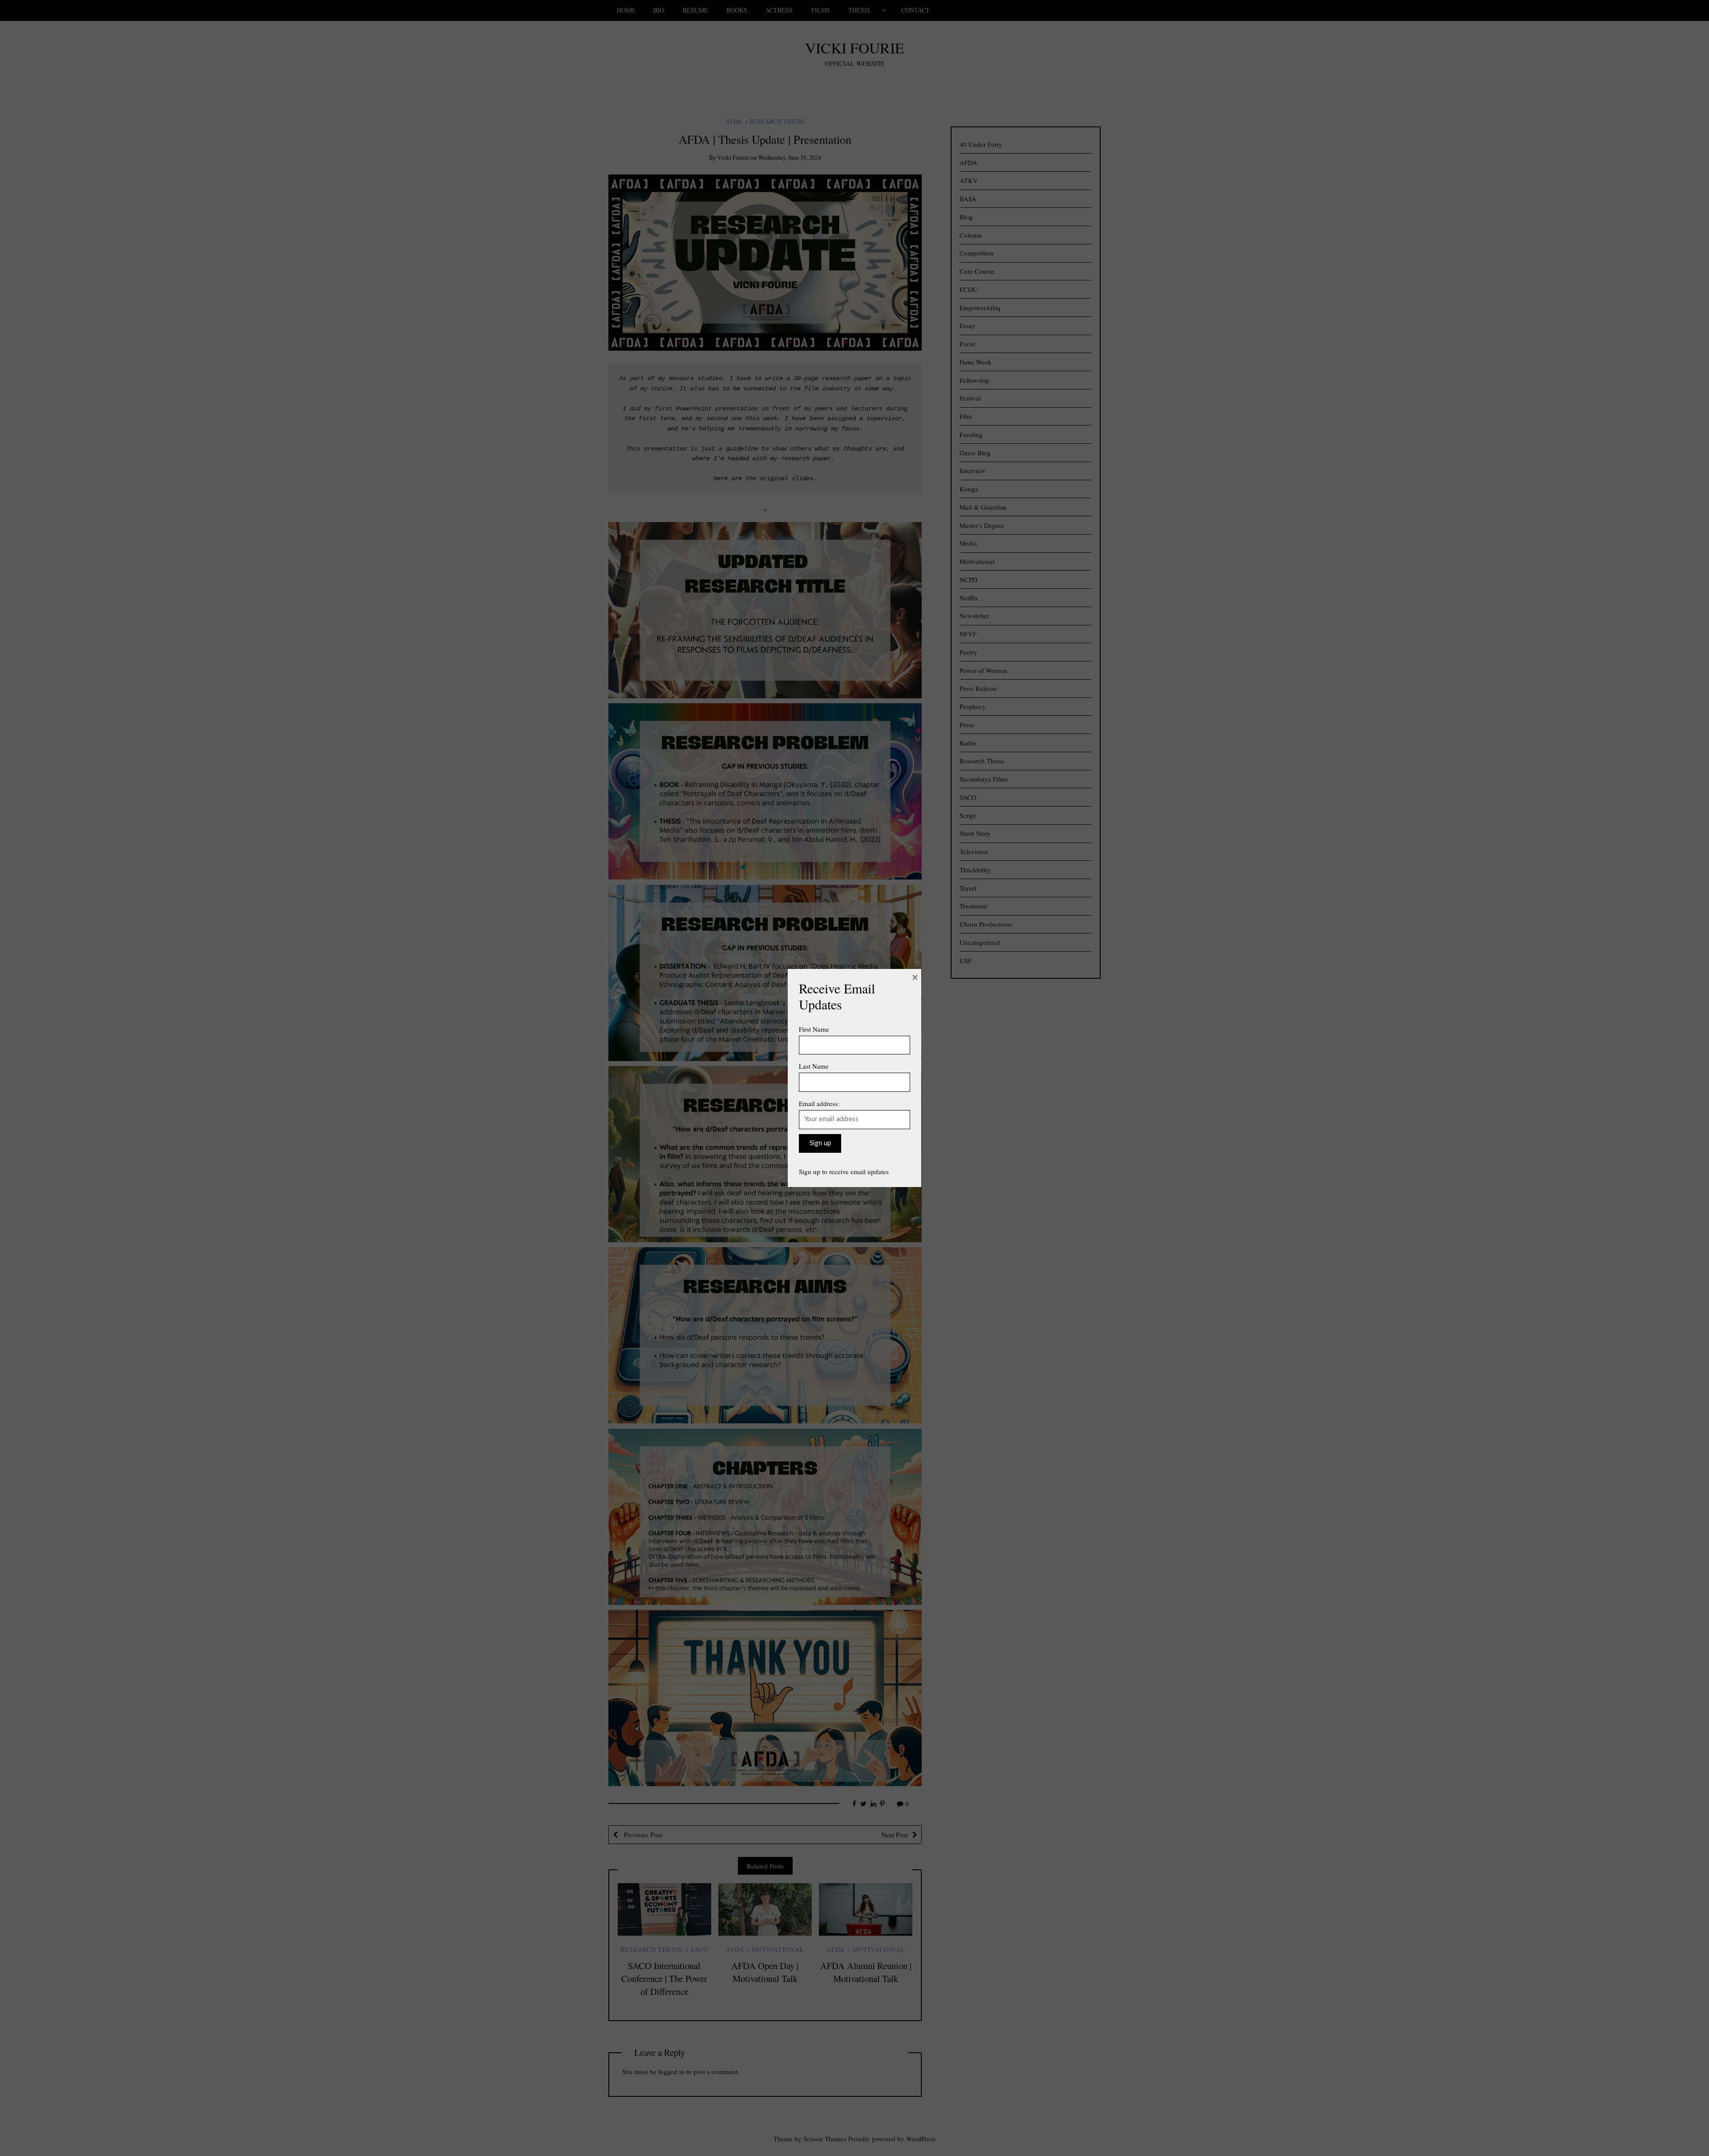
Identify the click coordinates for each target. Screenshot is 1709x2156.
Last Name (814, 1066)
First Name (814, 1029)
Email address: (819, 1103)
